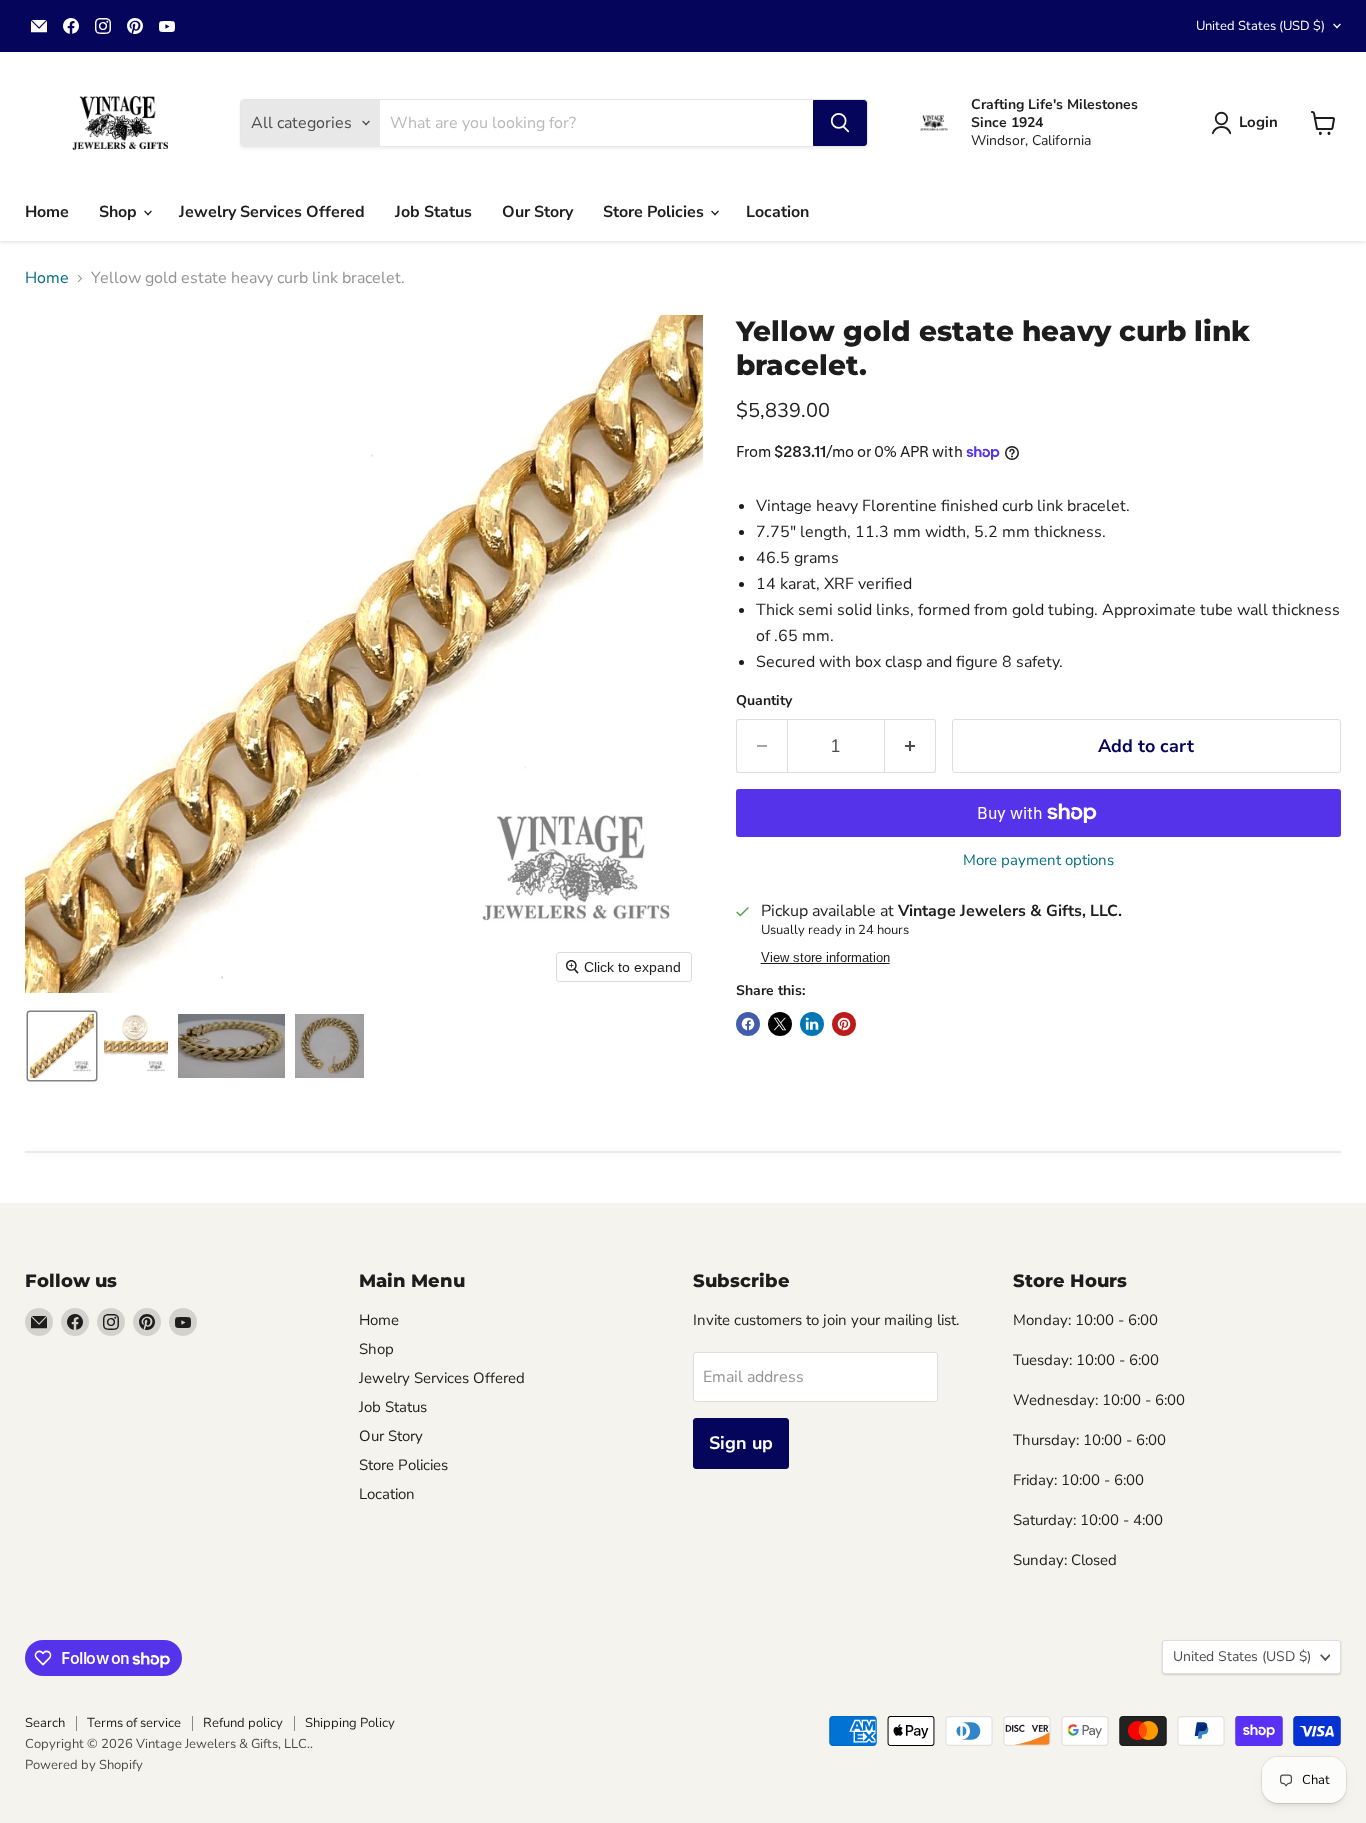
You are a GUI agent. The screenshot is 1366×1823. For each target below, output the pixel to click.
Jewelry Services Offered (272, 212)
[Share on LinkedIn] (812, 1024)
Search (45, 1723)
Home (47, 212)
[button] (1248, 123)
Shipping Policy (350, 1723)
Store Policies (655, 212)
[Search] (840, 123)
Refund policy (243, 1723)
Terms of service (134, 1723)
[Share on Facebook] (748, 1024)
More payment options (1038, 860)
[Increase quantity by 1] (910, 746)
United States (1260, 26)
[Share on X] (780, 1024)
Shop (120, 212)
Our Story (537, 212)
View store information (825, 958)
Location (777, 212)
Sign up (741, 1443)
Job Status (433, 212)
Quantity (764, 701)
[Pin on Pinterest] (844, 1024)
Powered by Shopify (84, 1765)
